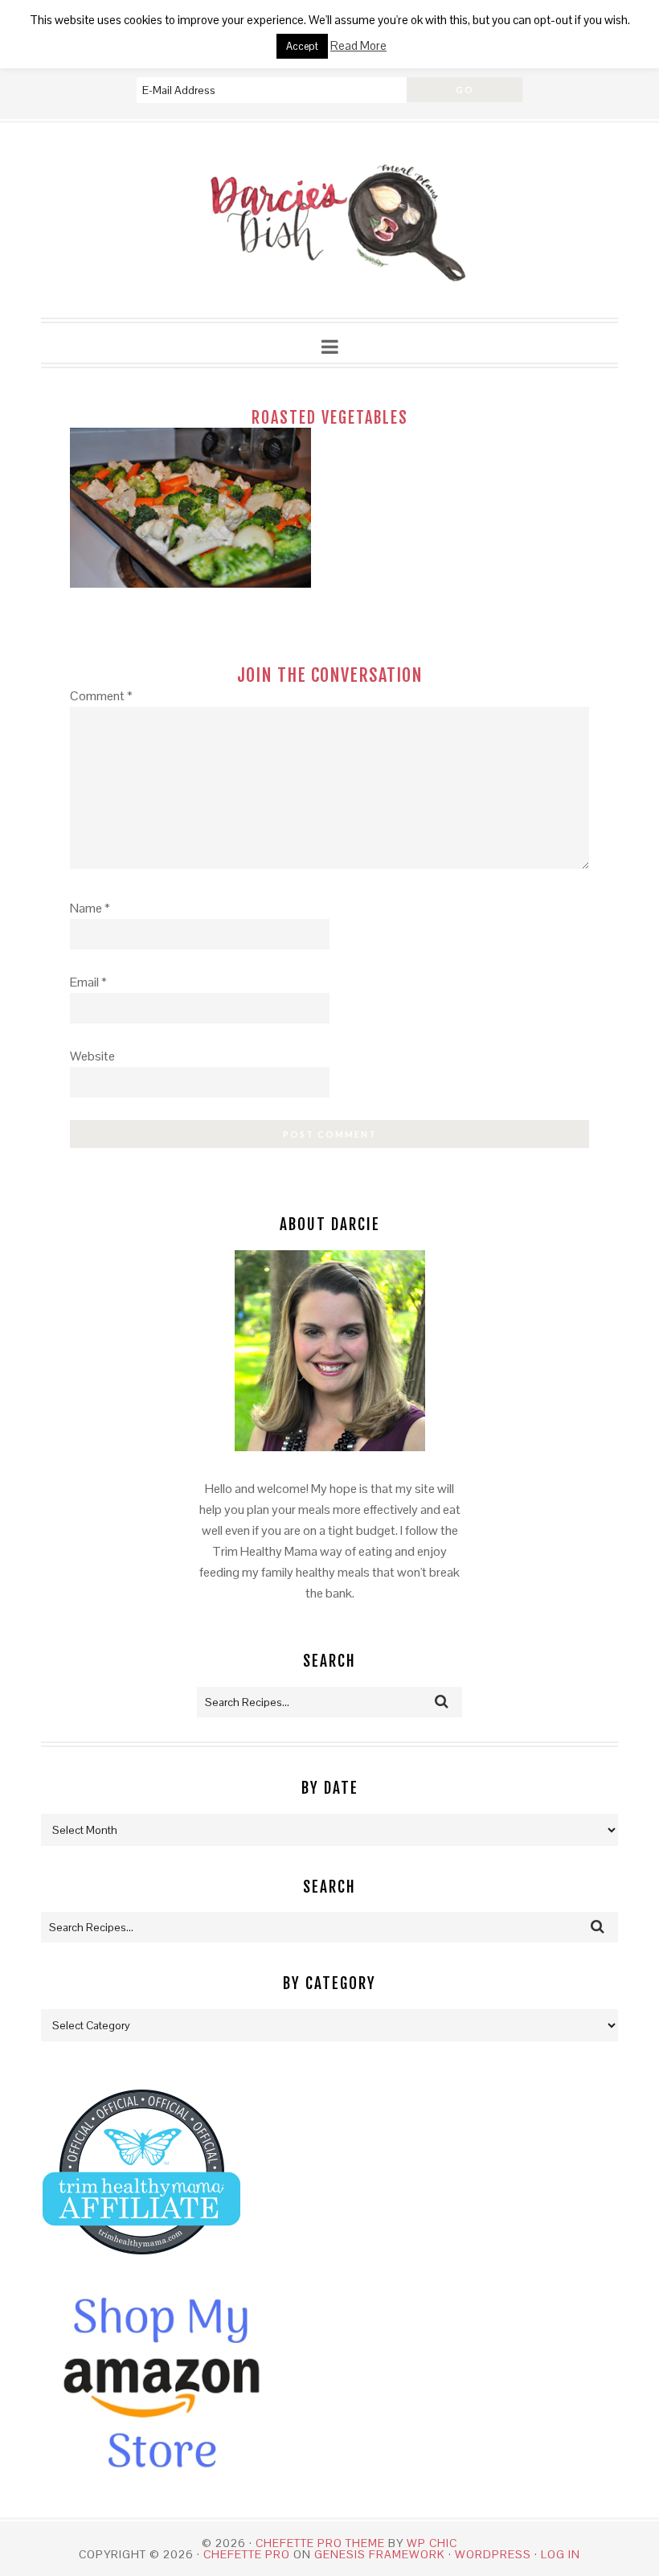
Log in (561, 2554)
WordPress (493, 2554)
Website (92, 1056)
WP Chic (432, 2543)
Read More (358, 45)
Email (88, 982)
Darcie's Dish (329, 221)
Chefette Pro (247, 2554)
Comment (101, 696)
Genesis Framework (380, 2554)
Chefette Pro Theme (320, 2543)
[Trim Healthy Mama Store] (141, 2269)
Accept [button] (302, 46)
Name (90, 908)
